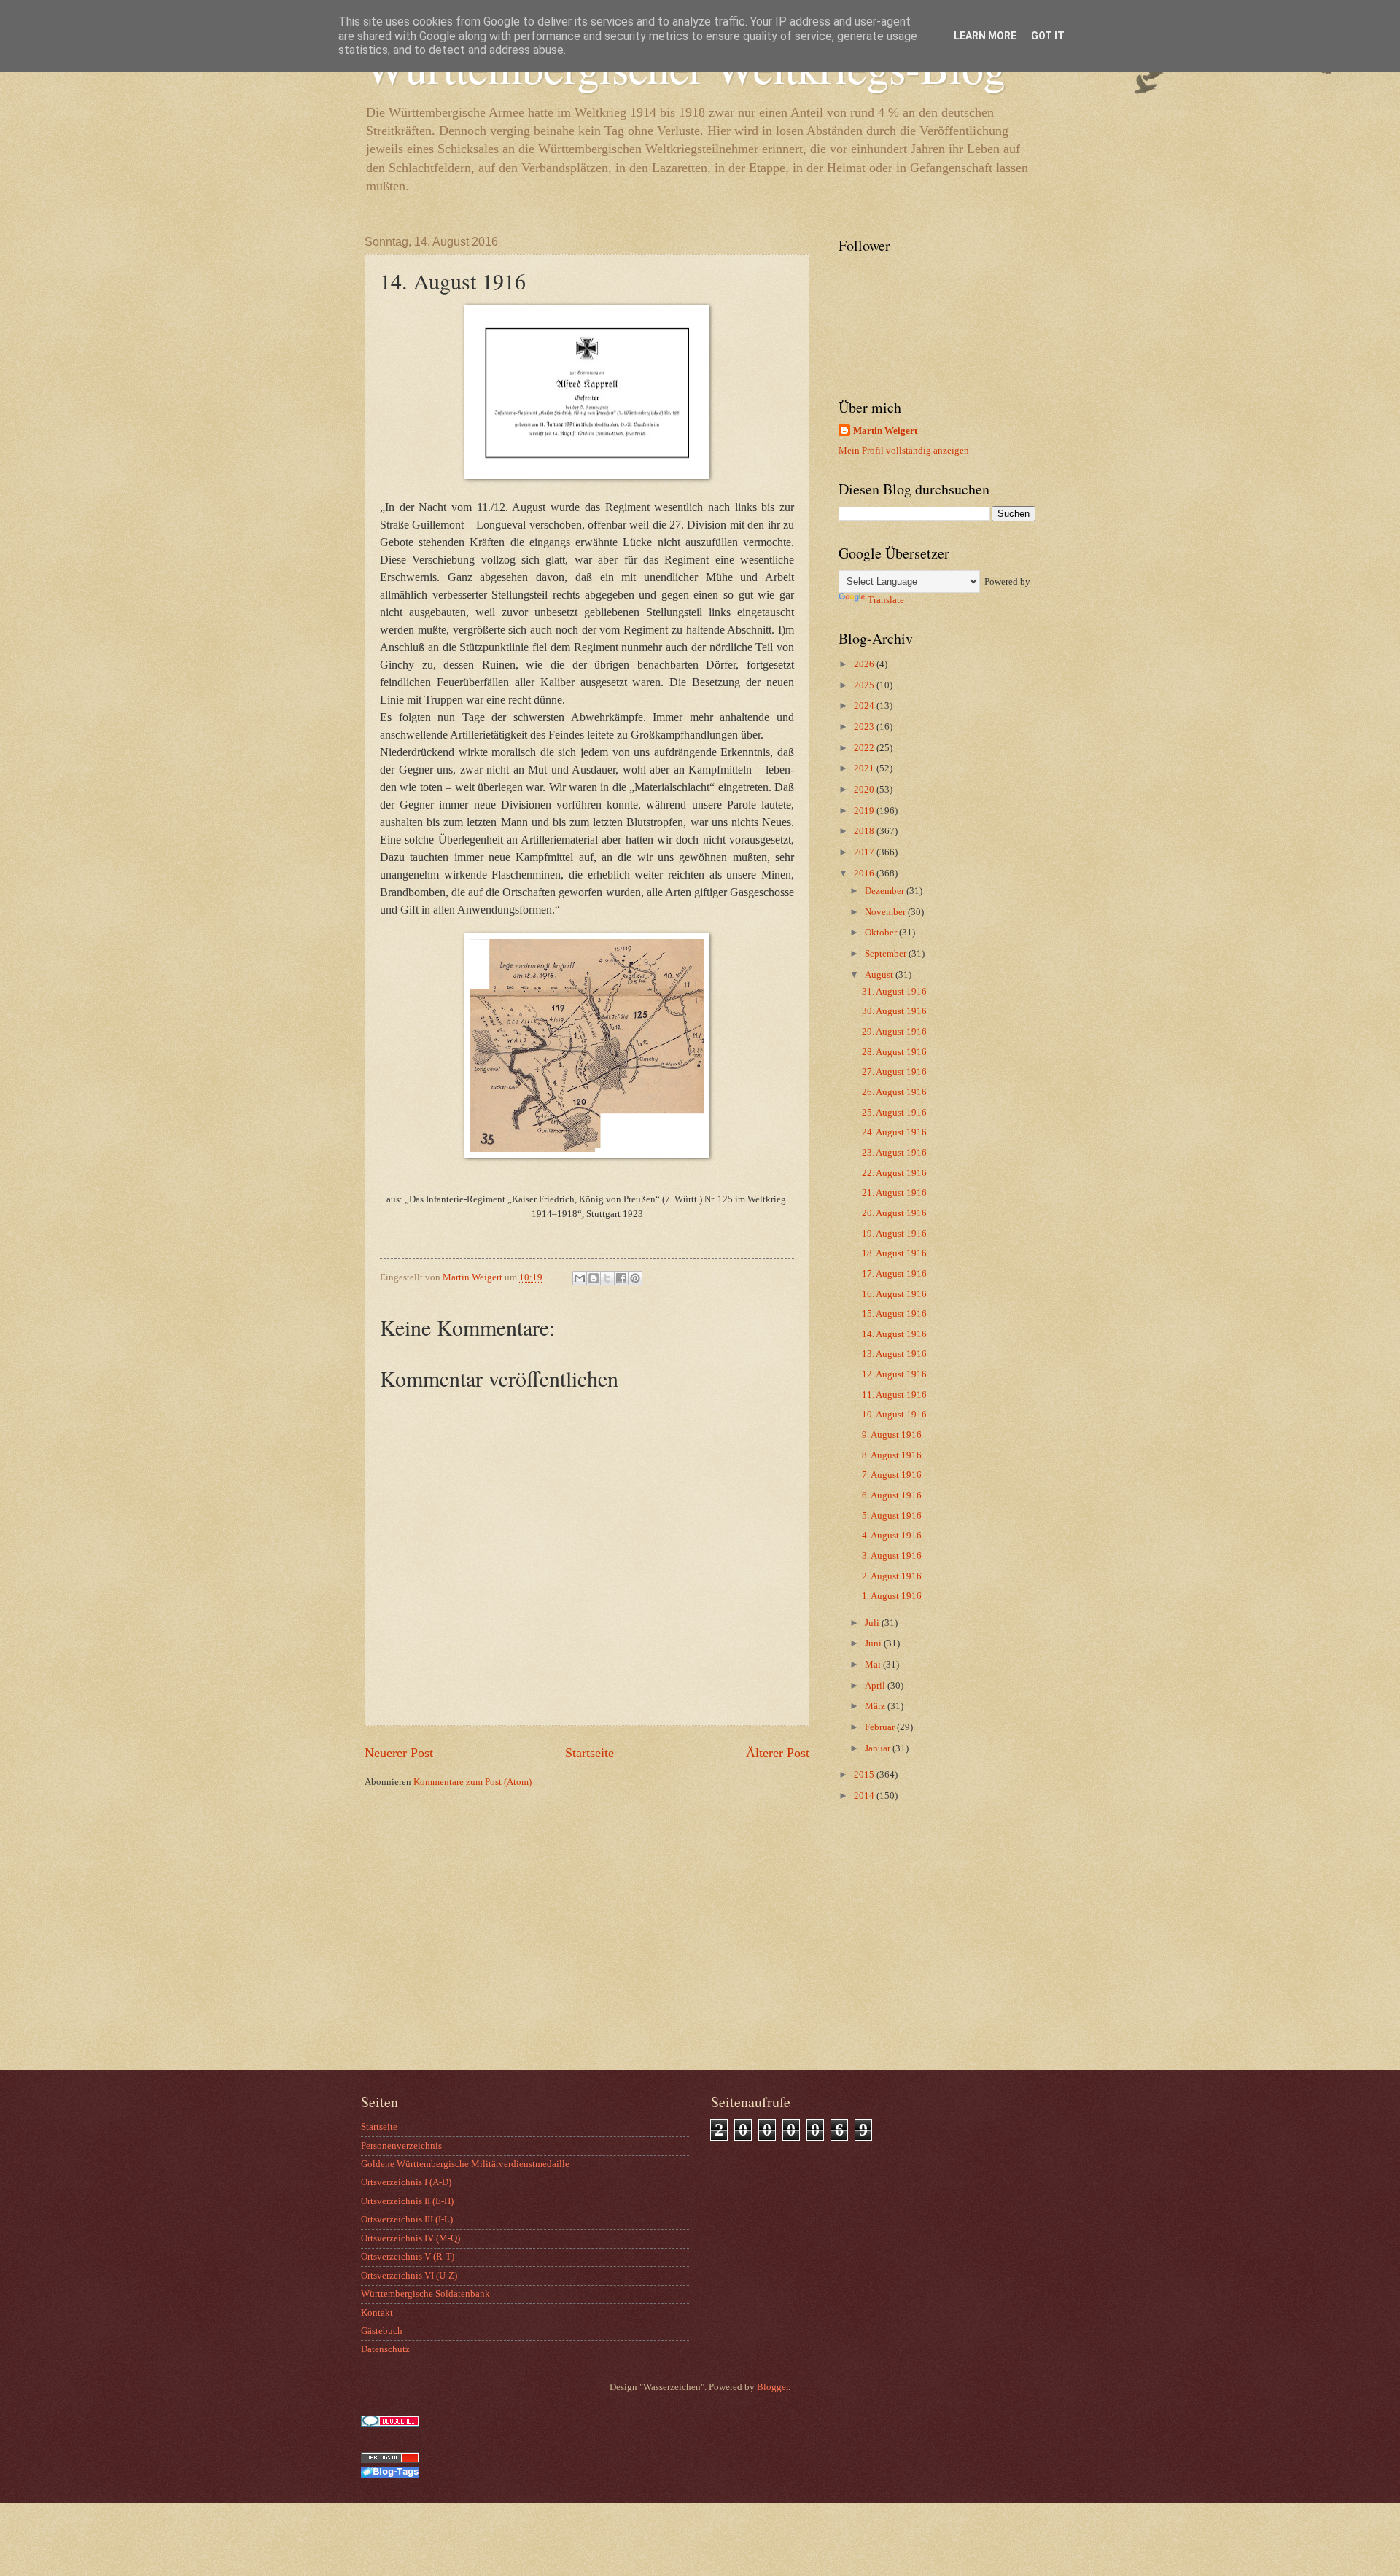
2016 (865, 873)
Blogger (773, 2387)
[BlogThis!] (594, 1278)
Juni (874, 1643)
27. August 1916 (894, 1072)
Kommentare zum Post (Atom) (472, 1782)
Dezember (886, 891)
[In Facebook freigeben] (621, 1278)
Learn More (985, 36)
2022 (865, 748)
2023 (865, 727)
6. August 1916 (892, 1495)
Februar (881, 1727)
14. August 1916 (894, 1334)
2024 (865, 706)
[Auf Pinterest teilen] (635, 1278)
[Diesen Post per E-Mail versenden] (580, 1278)
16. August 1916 (894, 1294)
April (876, 1686)
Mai (874, 1665)
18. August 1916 (894, 1253)
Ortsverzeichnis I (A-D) (406, 2182)
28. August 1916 (894, 1052)
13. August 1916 (894, 1354)
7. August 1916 (892, 1475)
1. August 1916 (892, 1596)
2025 (865, 685)
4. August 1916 (892, 1536)
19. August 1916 (894, 1234)
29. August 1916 (894, 1032)
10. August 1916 (894, 1415)
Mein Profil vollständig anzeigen (904, 451)
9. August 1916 (892, 1435)
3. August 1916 (892, 1556)
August (880, 975)
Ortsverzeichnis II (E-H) (407, 2201)
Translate (886, 600)
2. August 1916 (892, 1576)
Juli (873, 1623)
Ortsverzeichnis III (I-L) (407, 2219)
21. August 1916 (894, 1193)
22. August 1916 (894, 1173)
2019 (865, 811)
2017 (865, 852)
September (887, 954)
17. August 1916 (894, 1274)
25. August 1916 (894, 1113)
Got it (1048, 36)
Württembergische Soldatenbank (425, 2294)
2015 (865, 1775)
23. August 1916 (894, 1153)
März (876, 1706)
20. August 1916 (894, 1213)
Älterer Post (778, 1753)
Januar (879, 1748)
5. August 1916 (892, 1516)
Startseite (590, 1753)
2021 (865, 768)
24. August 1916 (894, 1132)
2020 (865, 790)
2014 (865, 1796)
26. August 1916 (894, 1092)
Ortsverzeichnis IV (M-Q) (411, 2238)
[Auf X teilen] (607, 1278)
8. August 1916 (892, 1455)
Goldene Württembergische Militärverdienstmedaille (465, 2164)
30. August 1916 (894, 1011)
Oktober (882, 933)
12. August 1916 (894, 1374)
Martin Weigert (885, 431)
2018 (865, 831)
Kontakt (377, 2313)
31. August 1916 (894, 992)
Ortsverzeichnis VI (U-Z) (409, 2276)
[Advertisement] (930, 1953)
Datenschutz (385, 2349)
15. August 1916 (894, 1314)
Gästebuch (382, 2331)
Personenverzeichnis (401, 2146)
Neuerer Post (399, 1753)
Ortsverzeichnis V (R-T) (408, 2257)
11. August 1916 (894, 1395)
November (886, 912)
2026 (865, 664)
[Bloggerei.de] (390, 2424)
